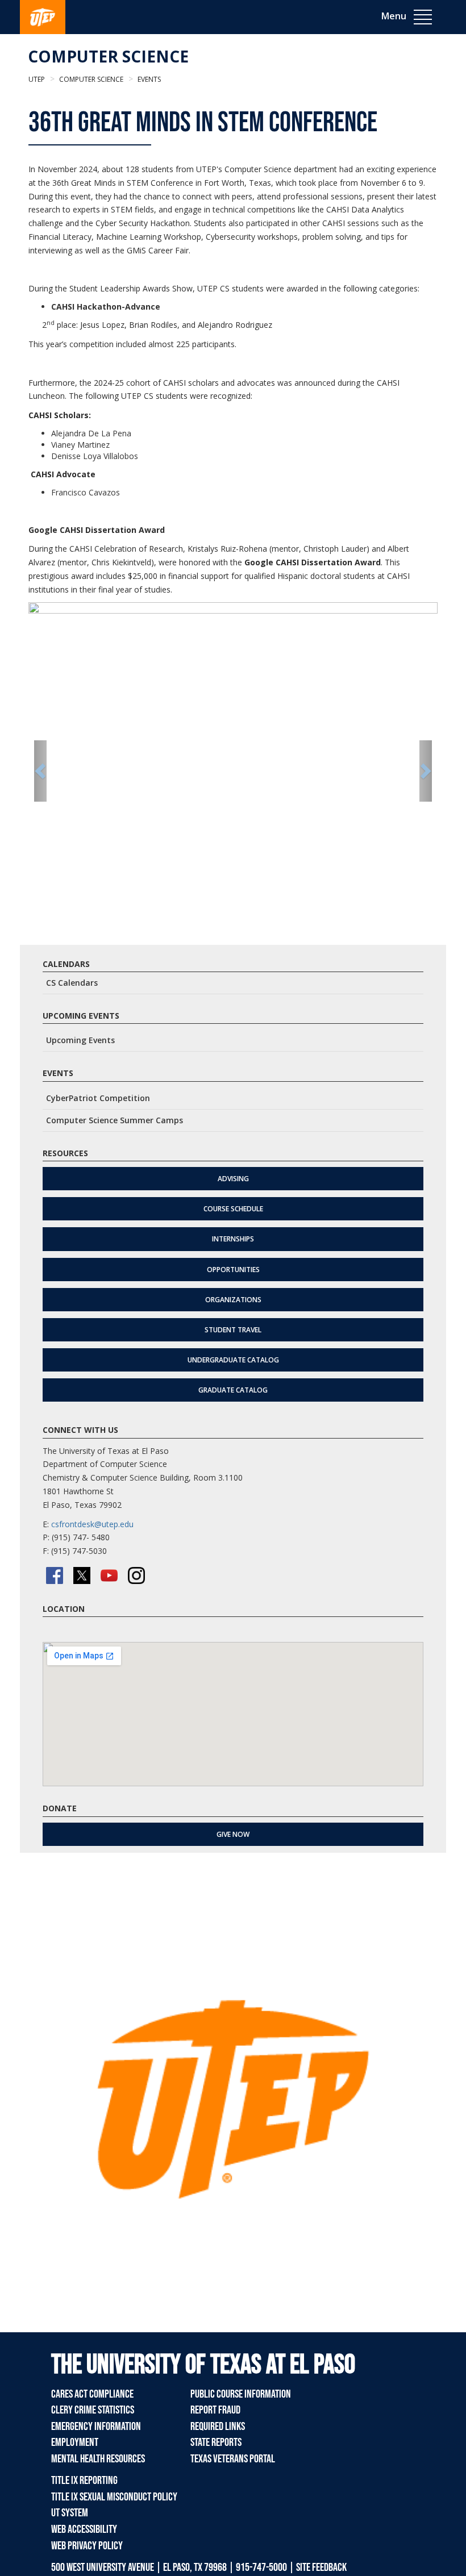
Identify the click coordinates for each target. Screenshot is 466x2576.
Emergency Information (96, 2427)
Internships (233, 1239)
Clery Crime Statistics (93, 2410)
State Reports (216, 2442)
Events (148, 79)
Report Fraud (215, 2410)
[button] (40, 771)
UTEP (37, 79)
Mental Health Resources (98, 2459)
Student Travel (233, 1330)
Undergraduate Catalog (233, 1360)
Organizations (233, 1300)
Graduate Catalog (233, 1390)
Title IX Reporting (84, 2481)
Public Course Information (241, 2394)
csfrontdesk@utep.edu (92, 1524)
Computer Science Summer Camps (115, 1120)
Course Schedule (233, 1209)
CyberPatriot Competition (98, 1098)
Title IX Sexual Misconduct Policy (114, 2497)
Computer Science (108, 56)
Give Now (233, 1834)
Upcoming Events (80, 1040)
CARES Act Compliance (92, 2394)
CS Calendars (72, 983)
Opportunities (233, 1270)
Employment (75, 2442)
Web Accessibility (84, 2529)
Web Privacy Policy (87, 2546)
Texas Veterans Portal (233, 2459)
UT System (70, 2513)
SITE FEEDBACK (321, 2567)
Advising (233, 1179)
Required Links (218, 2427)
